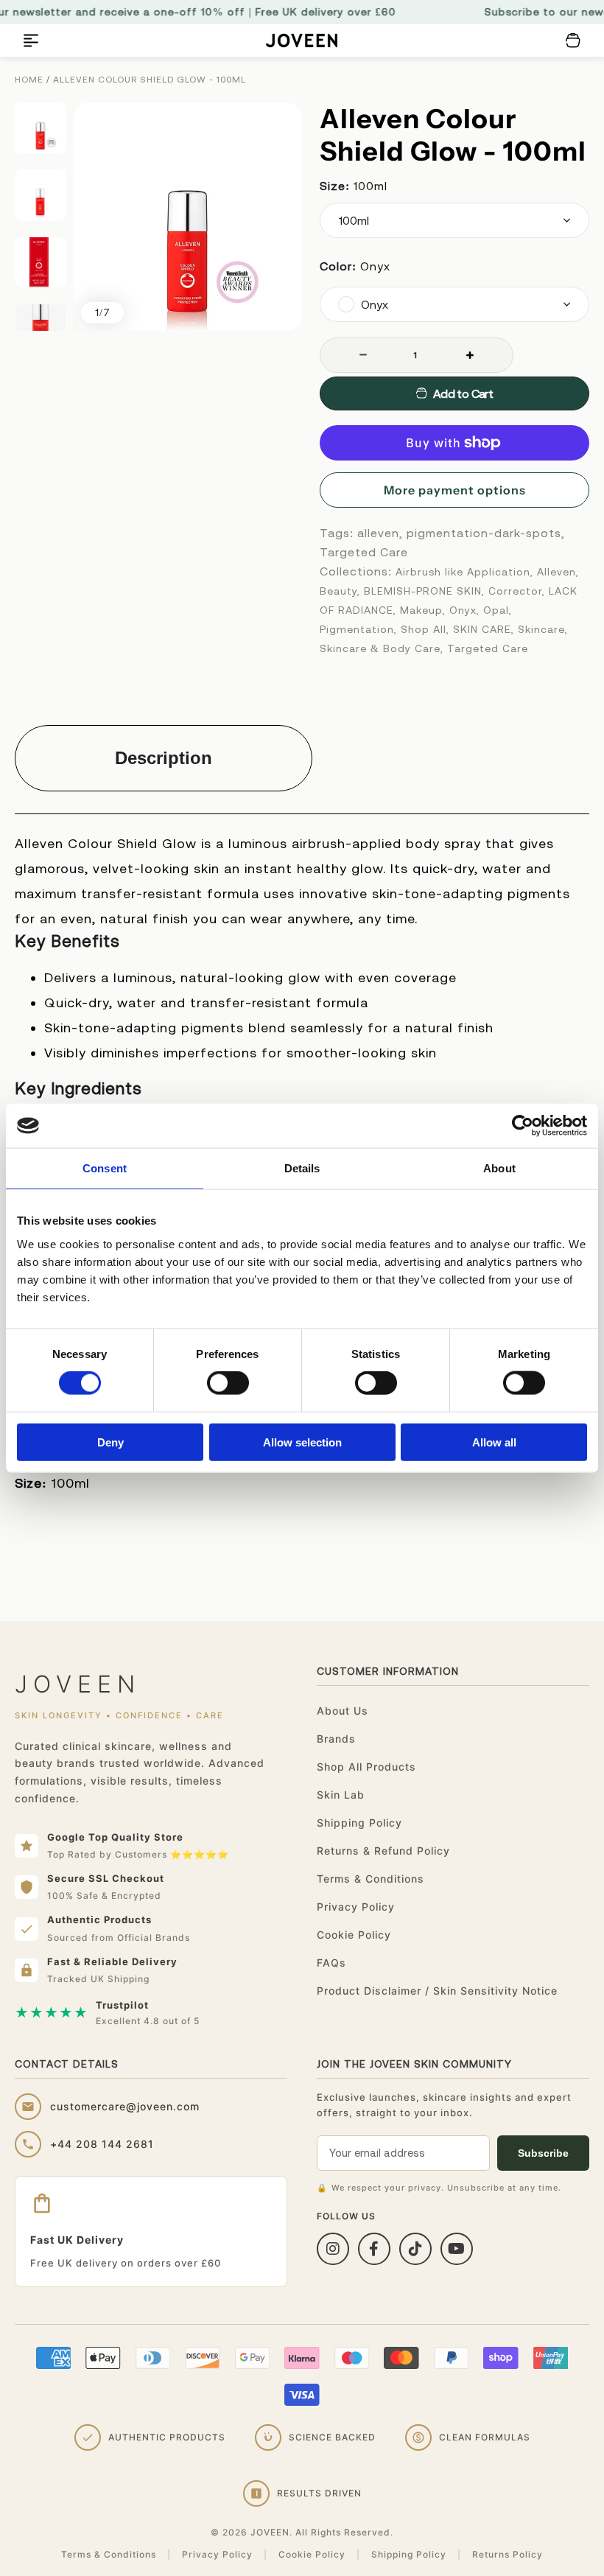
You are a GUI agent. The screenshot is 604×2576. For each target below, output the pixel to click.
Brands (336, 1739)
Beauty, (340, 591)
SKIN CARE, (484, 629)
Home (29, 80)
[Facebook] (374, 2249)
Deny (110, 1442)
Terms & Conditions (371, 1879)
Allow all (494, 1442)
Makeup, (423, 610)
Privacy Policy (356, 1907)
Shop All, (425, 629)
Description (164, 758)
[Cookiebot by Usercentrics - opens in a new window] (523, 1126)
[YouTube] (457, 2249)
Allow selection (302, 1442)
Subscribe (543, 2153)
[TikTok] (415, 2249)
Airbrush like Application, (464, 572)
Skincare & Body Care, (382, 648)
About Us (343, 1711)
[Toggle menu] (31, 41)
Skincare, (543, 629)
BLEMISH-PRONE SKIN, (424, 591)
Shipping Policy (359, 1823)
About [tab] (499, 1168)
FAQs (331, 1963)
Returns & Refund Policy (383, 1851)
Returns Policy (508, 2554)
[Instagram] (333, 2249)
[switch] (228, 1383)
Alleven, (558, 572)
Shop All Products (366, 1767)
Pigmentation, (358, 629)
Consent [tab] (105, 1168)
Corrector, (517, 591)
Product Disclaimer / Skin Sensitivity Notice (437, 1991)
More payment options (455, 490)
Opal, (498, 610)
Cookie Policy (354, 1935)
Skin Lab (341, 1795)
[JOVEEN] (302, 41)
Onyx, (464, 610)
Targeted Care (488, 648)
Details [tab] (302, 1168)
